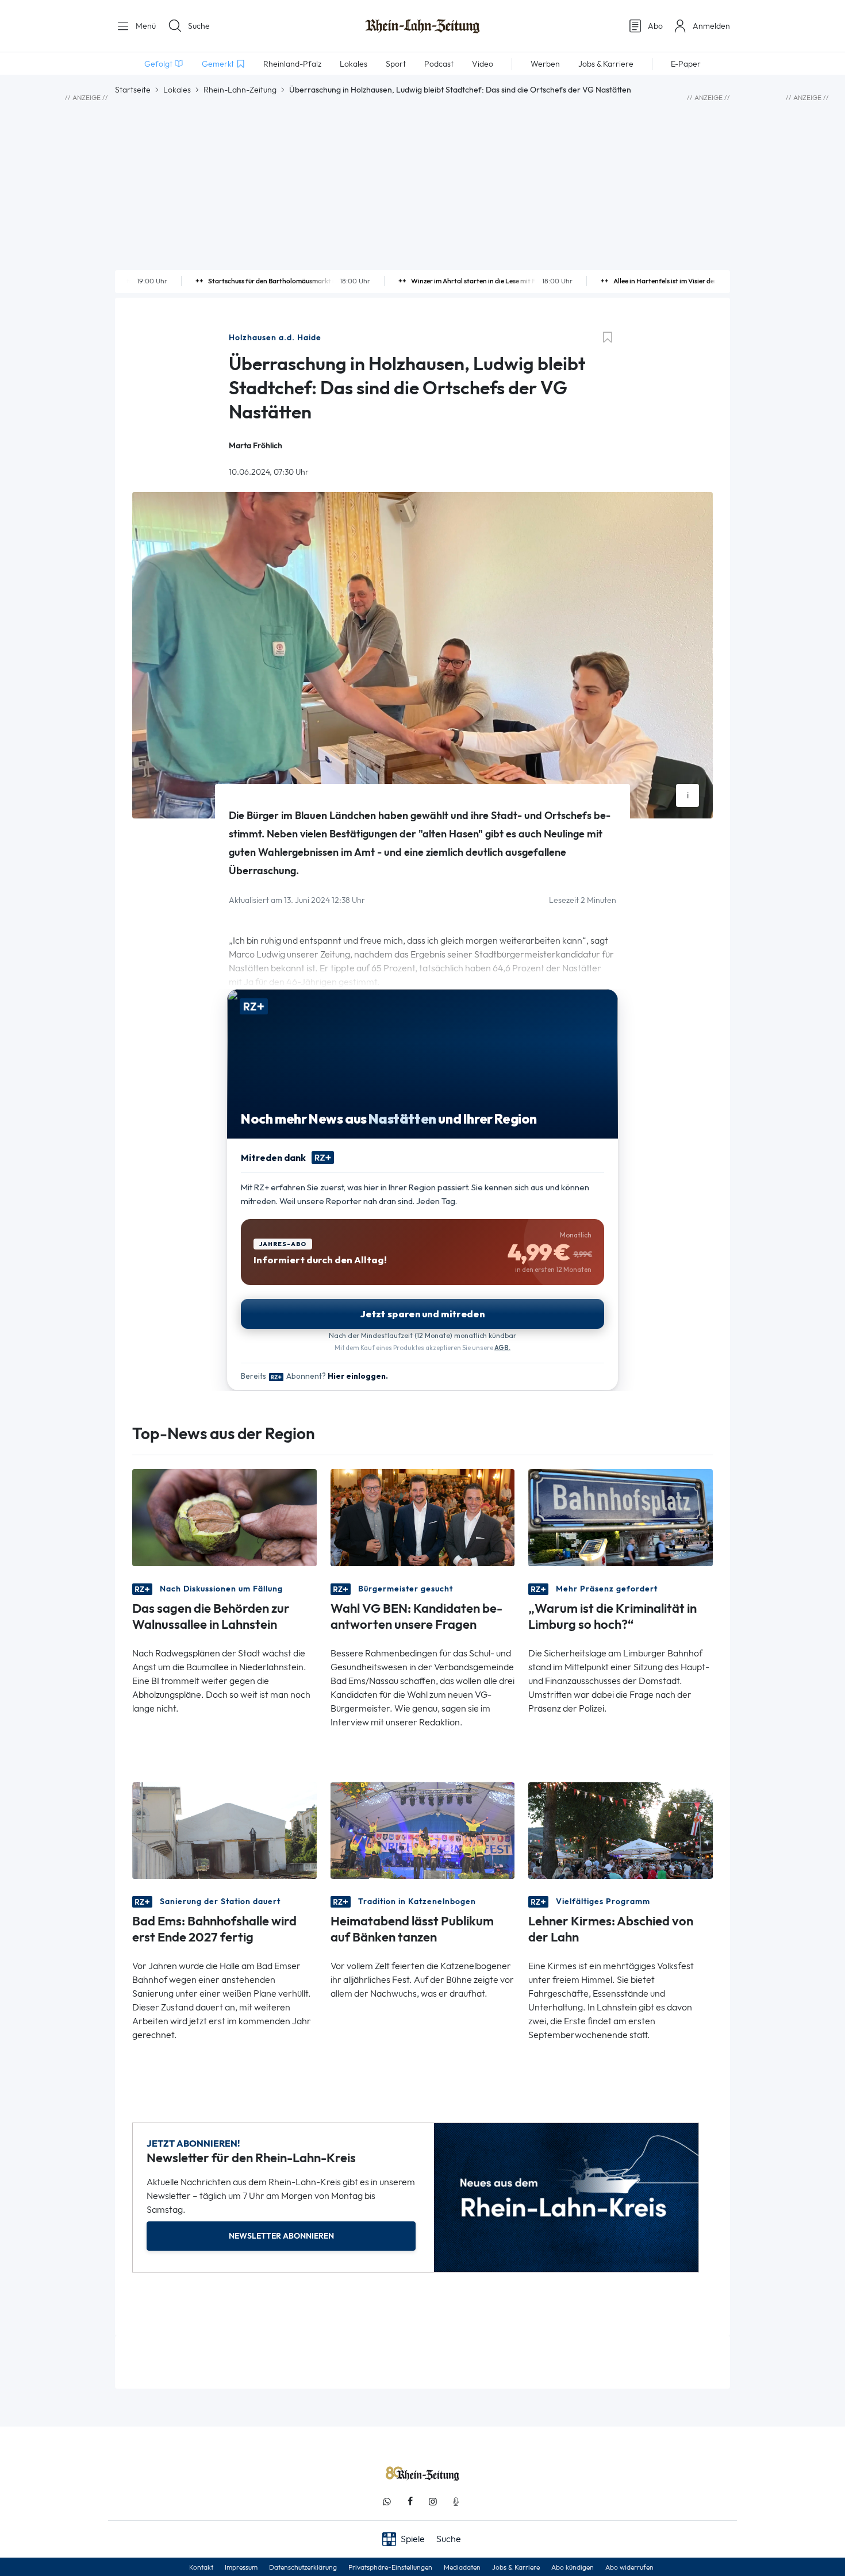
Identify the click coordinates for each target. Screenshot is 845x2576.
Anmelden (711, 26)
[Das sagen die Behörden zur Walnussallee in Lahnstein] (224, 1516)
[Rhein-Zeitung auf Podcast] (456, 2502)
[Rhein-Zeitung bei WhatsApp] (387, 2502)
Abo (655, 26)
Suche (199, 26)
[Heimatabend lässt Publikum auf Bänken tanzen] (423, 1830)
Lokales (177, 90)
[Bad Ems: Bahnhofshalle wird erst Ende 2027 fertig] (224, 1830)
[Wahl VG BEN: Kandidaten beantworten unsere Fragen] (423, 1516)
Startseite (133, 90)
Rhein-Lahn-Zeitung (240, 90)
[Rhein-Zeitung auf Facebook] (410, 2502)
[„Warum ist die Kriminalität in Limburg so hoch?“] (621, 1516)
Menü (145, 26)
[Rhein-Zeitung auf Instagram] (433, 2502)
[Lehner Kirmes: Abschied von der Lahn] (621, 1830)
